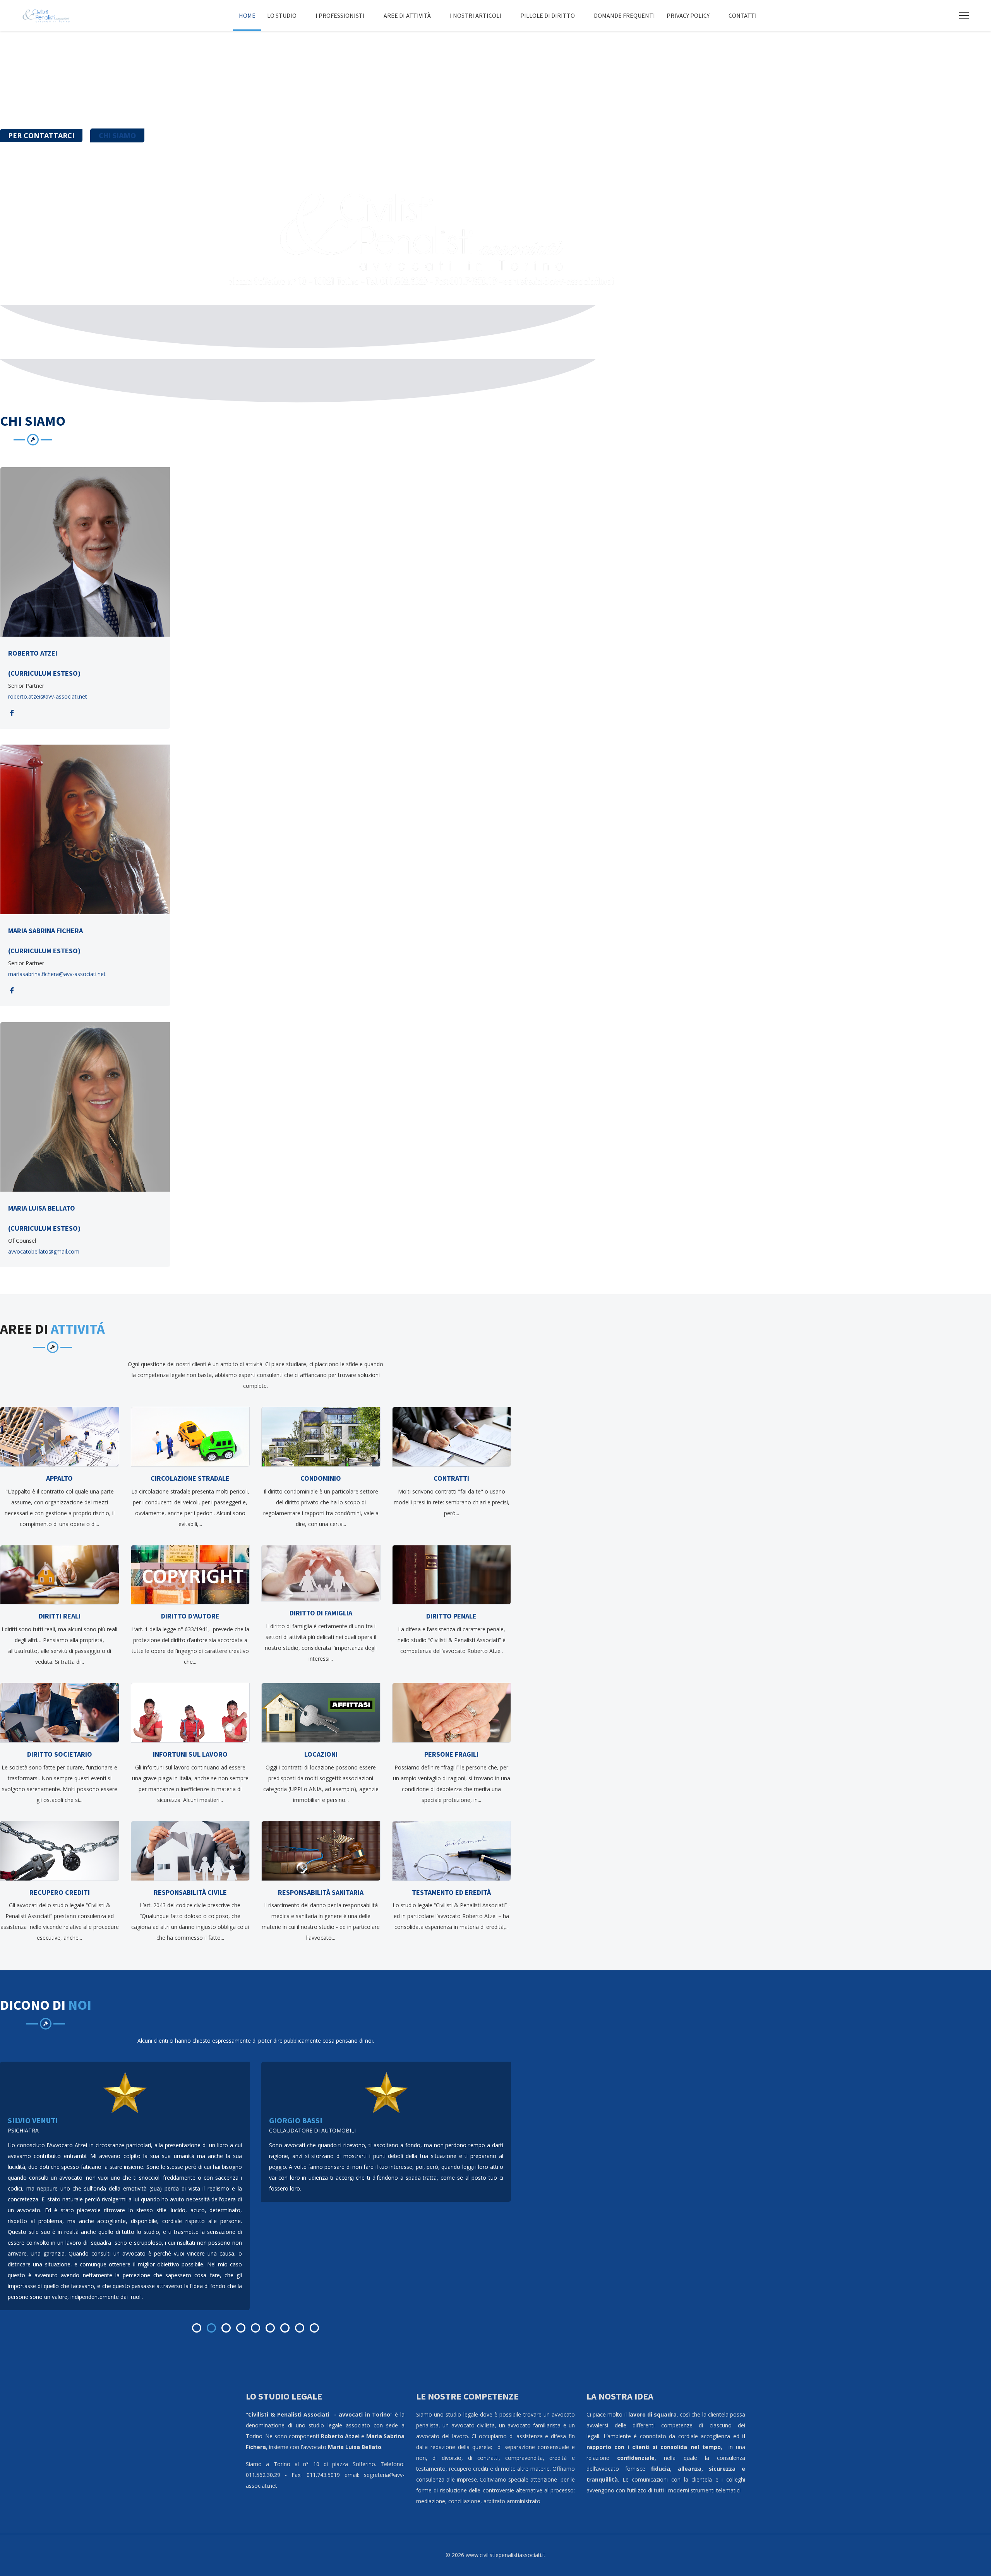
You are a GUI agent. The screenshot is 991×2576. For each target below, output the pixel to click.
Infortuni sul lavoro (190, 1754)
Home (247, 15)
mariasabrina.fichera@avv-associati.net (57, 974)
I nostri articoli (476, 15)
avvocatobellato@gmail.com (44, 1251)
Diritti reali (60, 1616)
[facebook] (12, 713)
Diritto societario (60, 1754)
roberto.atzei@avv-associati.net (48, 696)
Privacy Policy (688, 15)
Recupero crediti (60, 1892)
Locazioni (321, 1754)
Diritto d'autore (190, 1616)
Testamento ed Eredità (451, 1892)
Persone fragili (451, 1754)
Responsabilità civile (190, 1892)
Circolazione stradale (190, 1478)
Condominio (321, 1478)
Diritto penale (451, 1616)
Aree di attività (407, 15)
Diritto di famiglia (321, 1613)
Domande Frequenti (624, 15)
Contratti (451, 1478)
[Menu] (964, 15)
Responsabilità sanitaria (321, 1892)
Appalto (59, 1478)
